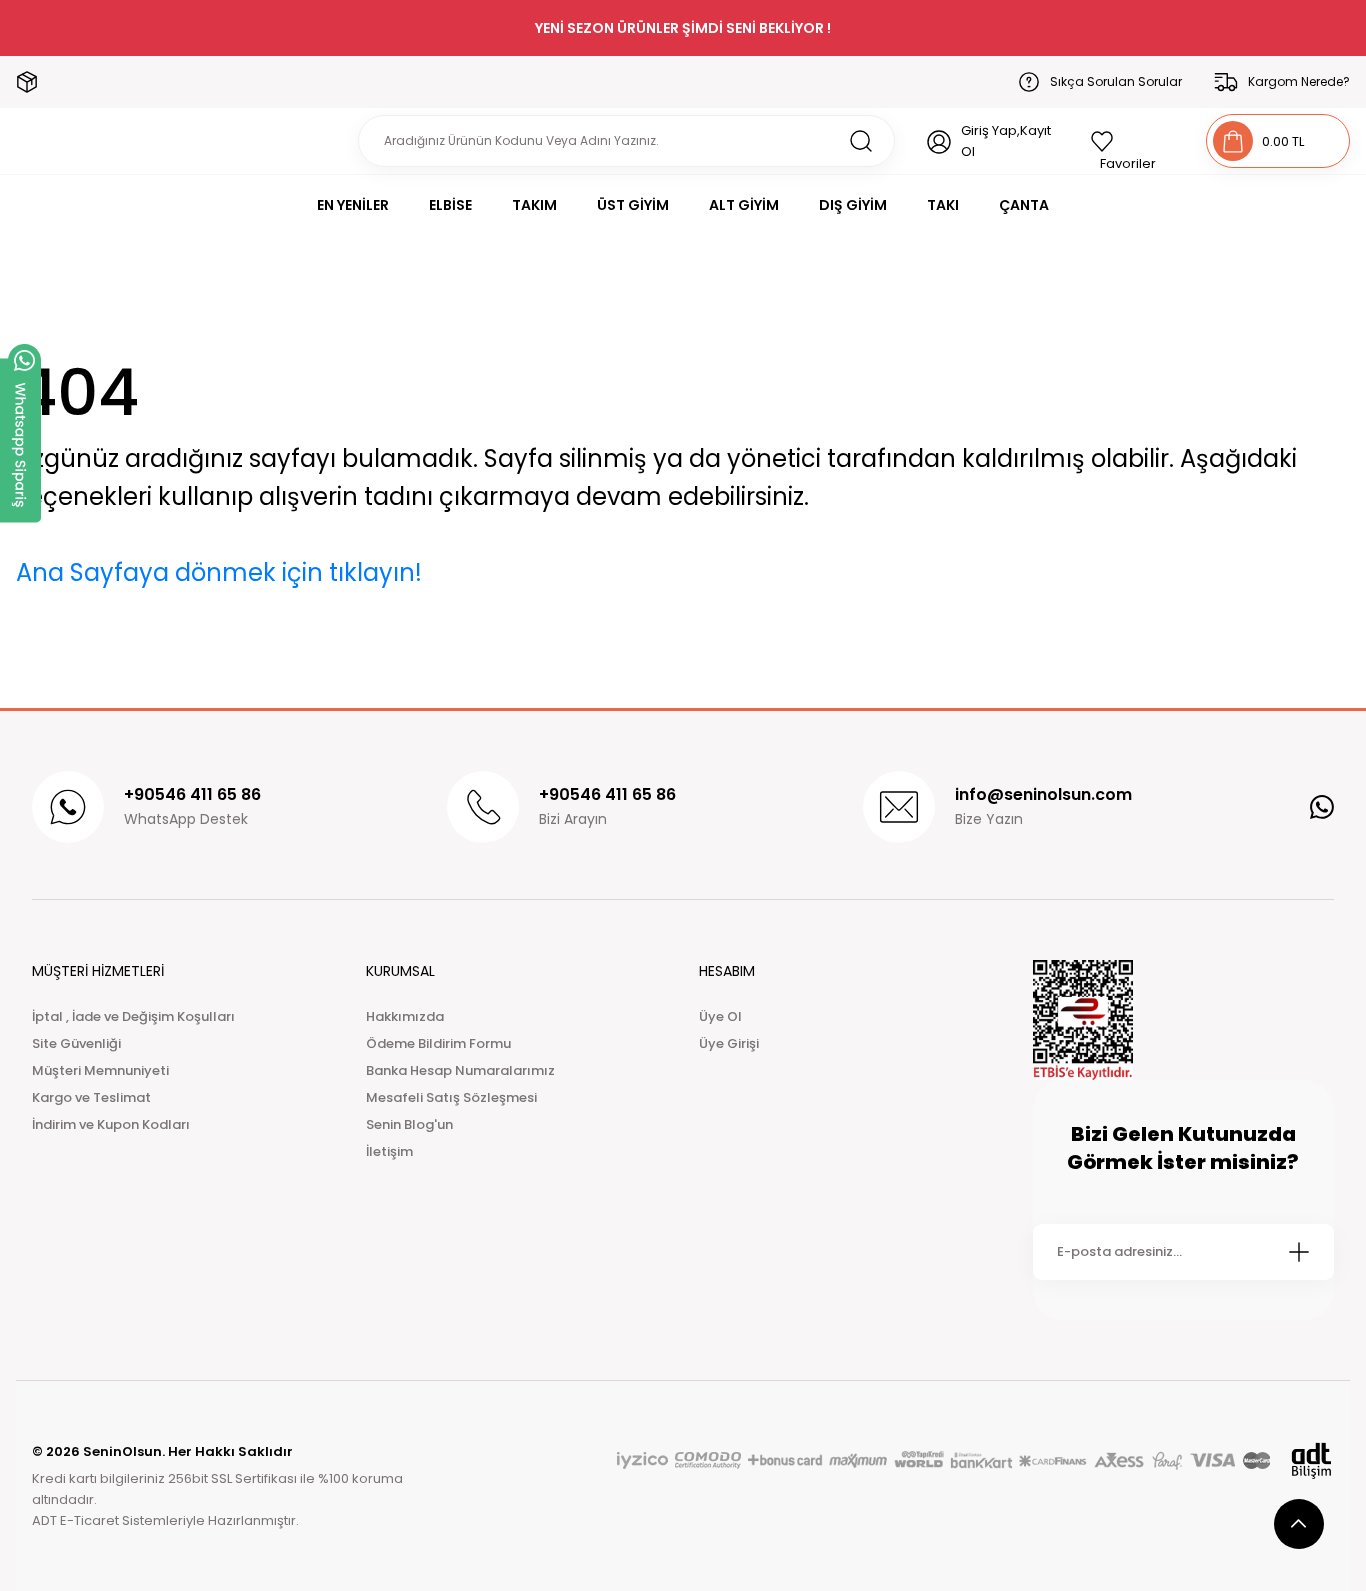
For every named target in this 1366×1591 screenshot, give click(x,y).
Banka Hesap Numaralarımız (460, 1070)
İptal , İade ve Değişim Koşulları (133, 1016)
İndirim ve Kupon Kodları (111, 1124)
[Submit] (1299, 1252)
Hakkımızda (405, 1016)
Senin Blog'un (409, 1124)
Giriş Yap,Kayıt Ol (1006, 141)
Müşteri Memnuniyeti (100, 1070)
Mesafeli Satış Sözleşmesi (451, 1097)
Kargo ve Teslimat (91, 1097)
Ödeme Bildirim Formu (438, 1043)
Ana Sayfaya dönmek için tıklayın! (219, 572)
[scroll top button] (1299, 1524)
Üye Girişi (729, 1043)
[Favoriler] (1132, 141)
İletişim (389, 1151)
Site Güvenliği (76, 1043)
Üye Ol (720, 1016)
